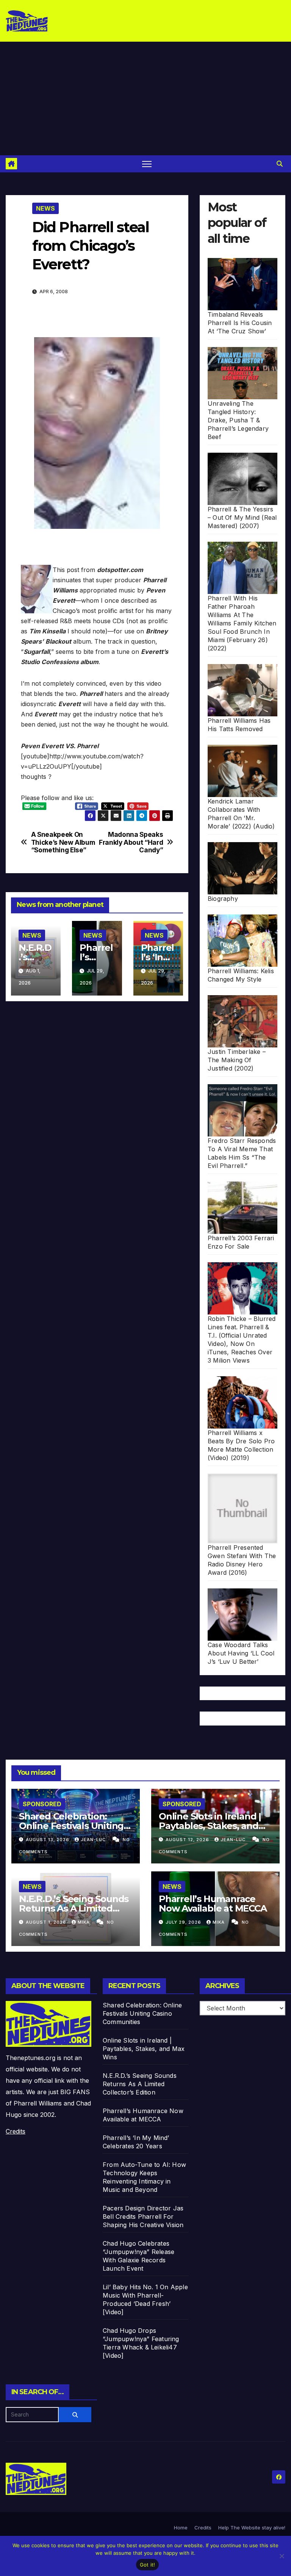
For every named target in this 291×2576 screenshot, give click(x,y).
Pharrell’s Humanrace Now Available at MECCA (213, 1904)
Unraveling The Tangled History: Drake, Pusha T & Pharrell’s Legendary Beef (238, 420)
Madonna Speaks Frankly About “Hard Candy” (131, 842)
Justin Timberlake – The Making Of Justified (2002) (237, 1060)
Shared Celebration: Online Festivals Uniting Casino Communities (71, 1826)
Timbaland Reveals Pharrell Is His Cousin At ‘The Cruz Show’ (240, 323)
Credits (16, 2131)
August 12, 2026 (188, 1840)
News (45, 208)
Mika (84, 1922)
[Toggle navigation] (147, 164)
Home (181, 2528)
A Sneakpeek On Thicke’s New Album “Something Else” (63, 842)
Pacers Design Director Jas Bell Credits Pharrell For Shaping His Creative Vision (143, 2216)
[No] (282, 2556)
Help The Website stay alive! (252, 2528)
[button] (280, 164)
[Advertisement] (145, 98)
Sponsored (42, 1804)
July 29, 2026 (184, 1922)
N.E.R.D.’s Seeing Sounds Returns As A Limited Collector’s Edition (74, 1908)
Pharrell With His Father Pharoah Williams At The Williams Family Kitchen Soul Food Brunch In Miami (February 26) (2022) (242, 623)
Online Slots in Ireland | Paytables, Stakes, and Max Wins (210, 1826)
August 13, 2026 (48, 1840)
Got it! (148, 2565)
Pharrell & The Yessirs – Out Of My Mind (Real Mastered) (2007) (242, 517)
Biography (223, 899)
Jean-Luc (94, 1840)
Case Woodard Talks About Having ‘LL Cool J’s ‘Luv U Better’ (241, 1653)
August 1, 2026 (47, 1922)
